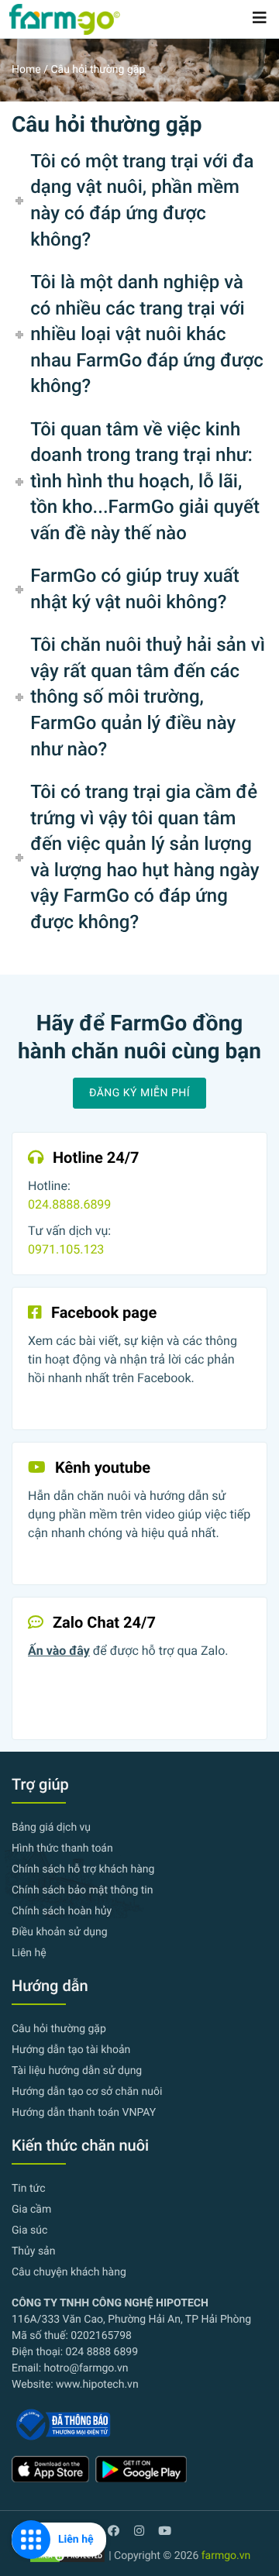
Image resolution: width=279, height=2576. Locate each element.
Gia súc (29, 2230)
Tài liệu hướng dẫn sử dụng (77, 2071)
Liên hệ (29, 1953)
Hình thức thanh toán (62, 1849)
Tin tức (29, 2189)
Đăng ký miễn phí (139, 1093)
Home (26, 70)
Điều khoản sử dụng (60, 1932)
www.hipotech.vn (97, 2385)
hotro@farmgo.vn (86, 2368)
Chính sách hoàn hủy (62, 1911)
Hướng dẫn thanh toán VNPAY (84, 2113)
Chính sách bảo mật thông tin (83, 1890)
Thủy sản (33, 2251)
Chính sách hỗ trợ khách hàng (83, 1869)
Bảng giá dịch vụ (51, 1828)
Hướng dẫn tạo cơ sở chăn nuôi (87, 2092)
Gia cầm (31, 2210)
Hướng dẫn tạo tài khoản (71, 2050)
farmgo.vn (226, 2556)
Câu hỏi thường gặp (59, 2029)
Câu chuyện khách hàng (69, 2272)
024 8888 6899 (100, 2352)
